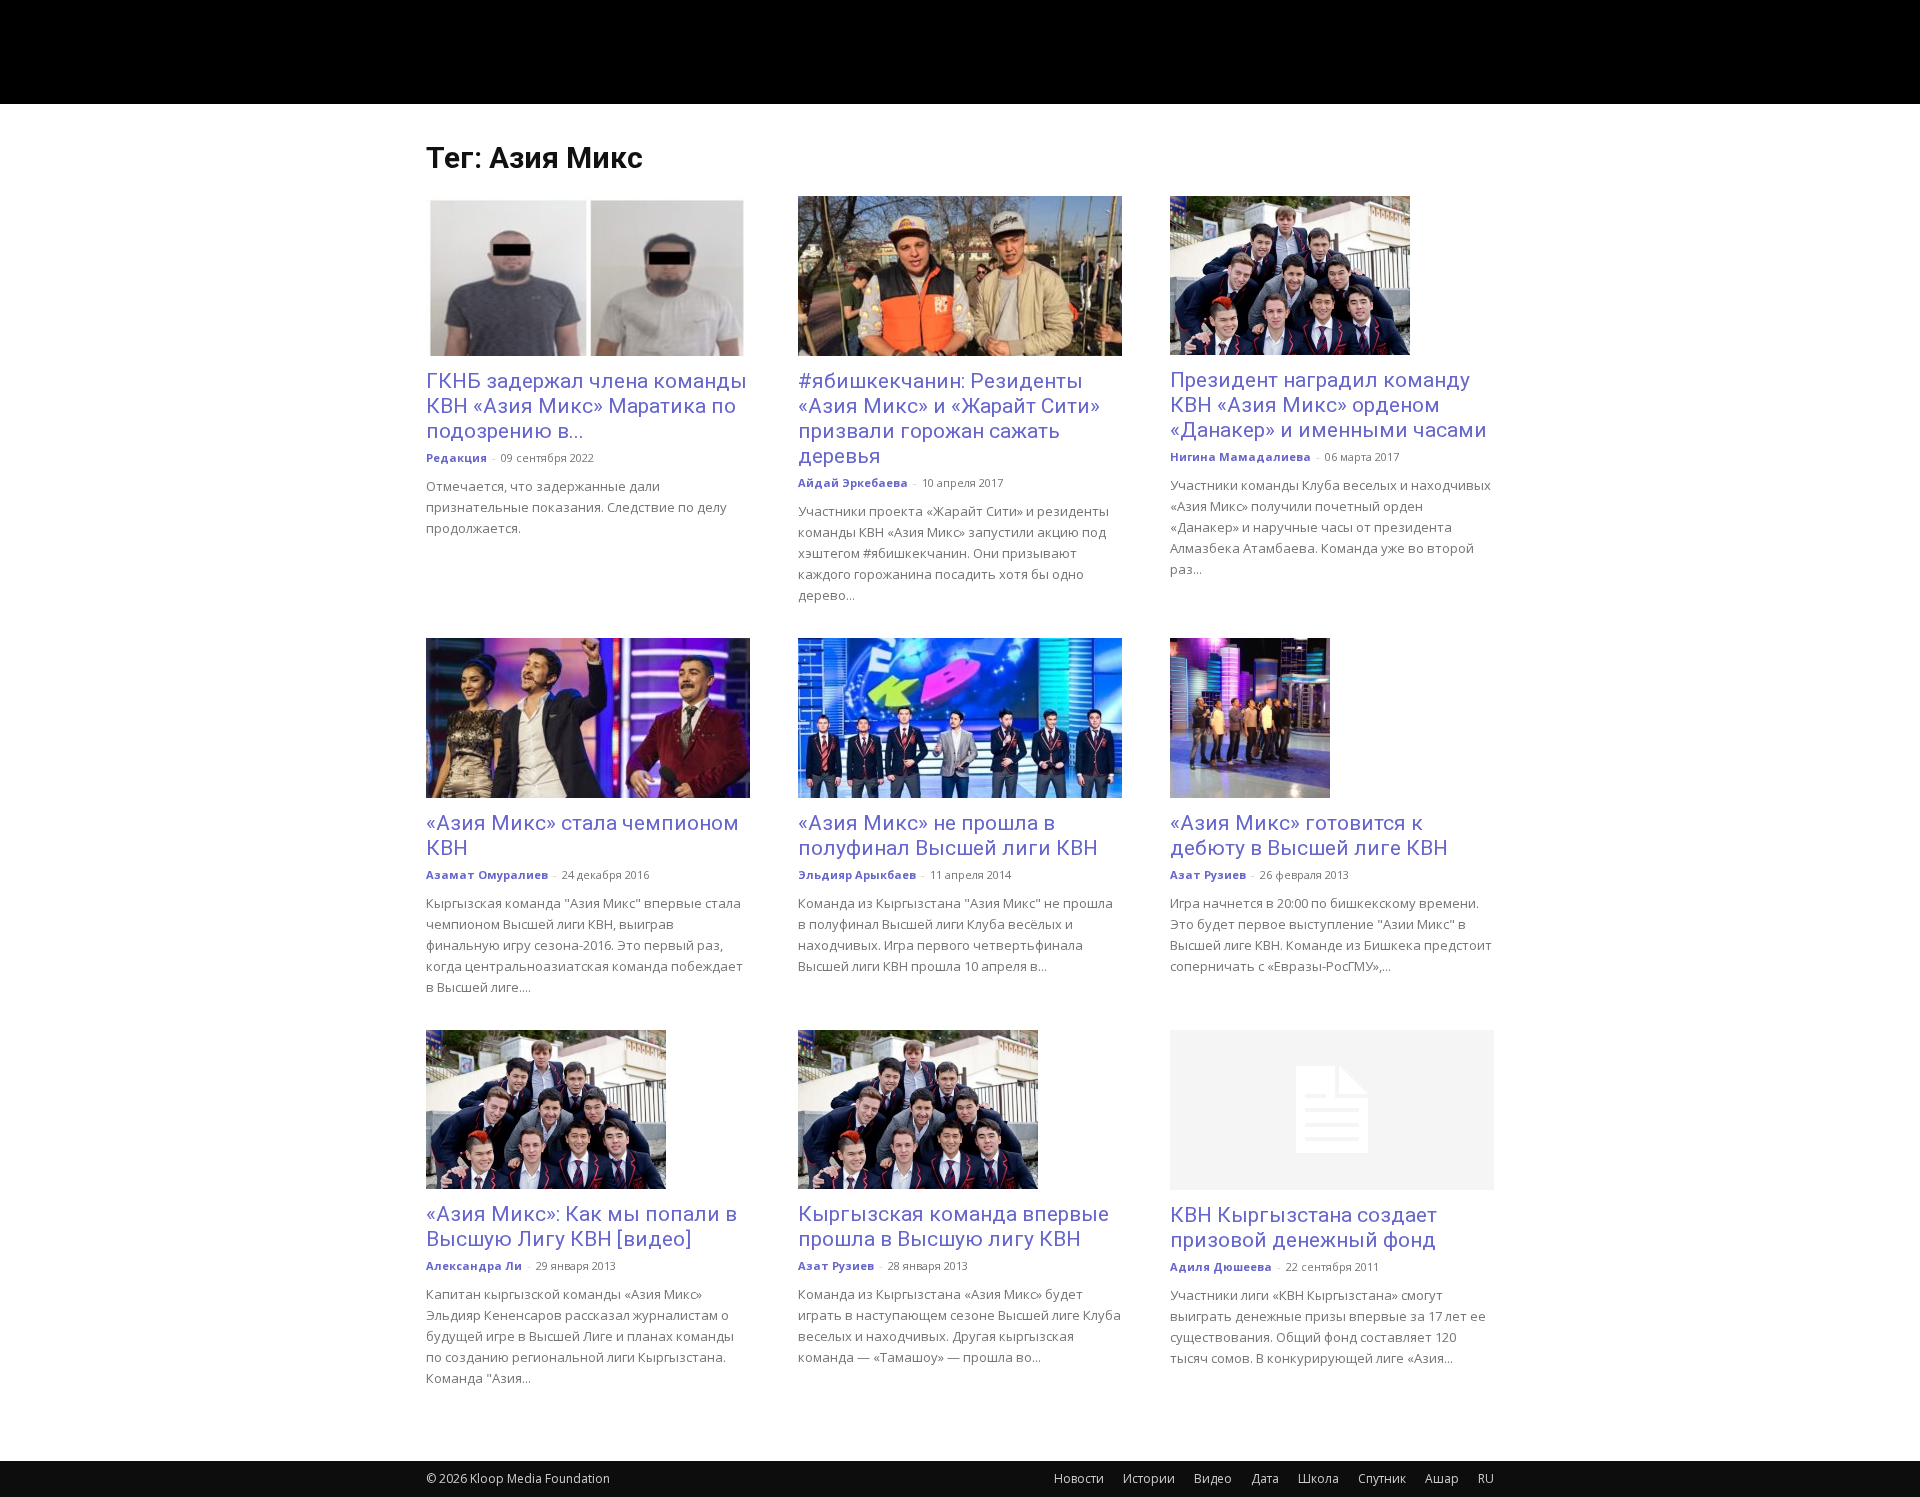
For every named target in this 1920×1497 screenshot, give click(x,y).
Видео (1213, 1478)
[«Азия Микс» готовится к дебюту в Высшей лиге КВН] (1332, 718)
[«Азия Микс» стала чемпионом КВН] (588, 718)
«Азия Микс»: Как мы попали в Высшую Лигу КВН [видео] (581, 1226)
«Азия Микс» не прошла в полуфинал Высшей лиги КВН (948, 835)
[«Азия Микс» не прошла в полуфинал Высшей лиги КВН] (960, 718)
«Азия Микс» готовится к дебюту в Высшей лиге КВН (1309, 835)
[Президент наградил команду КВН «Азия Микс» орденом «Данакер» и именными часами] (1332, 275)
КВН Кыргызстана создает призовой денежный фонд (1303, 1227)
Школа (1318, 1478)
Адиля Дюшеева (1221, 1266)
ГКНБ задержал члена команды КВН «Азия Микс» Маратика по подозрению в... (586, 406)
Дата (1265, 1478)
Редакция (456, 457)
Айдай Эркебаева (853, 482)
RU (1486, 1478)
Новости (1079, 1478)
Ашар (1442, 1478)
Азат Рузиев (1208, 874)
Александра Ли (474, 1265)
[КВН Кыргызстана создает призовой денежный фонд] (1332, 1110)
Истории (1149, 1478)
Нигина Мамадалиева (1240, 456)
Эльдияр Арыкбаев (857, 874)
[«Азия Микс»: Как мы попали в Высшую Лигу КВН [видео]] (588, 1109)
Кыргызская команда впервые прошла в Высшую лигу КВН (953, 1226)
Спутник (1382, 1478)
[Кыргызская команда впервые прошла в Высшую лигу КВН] (960, 1109)
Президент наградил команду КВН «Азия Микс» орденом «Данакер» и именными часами (1328, 405)
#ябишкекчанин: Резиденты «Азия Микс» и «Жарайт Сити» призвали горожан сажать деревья (949, 418)
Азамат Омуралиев (487, 874)
